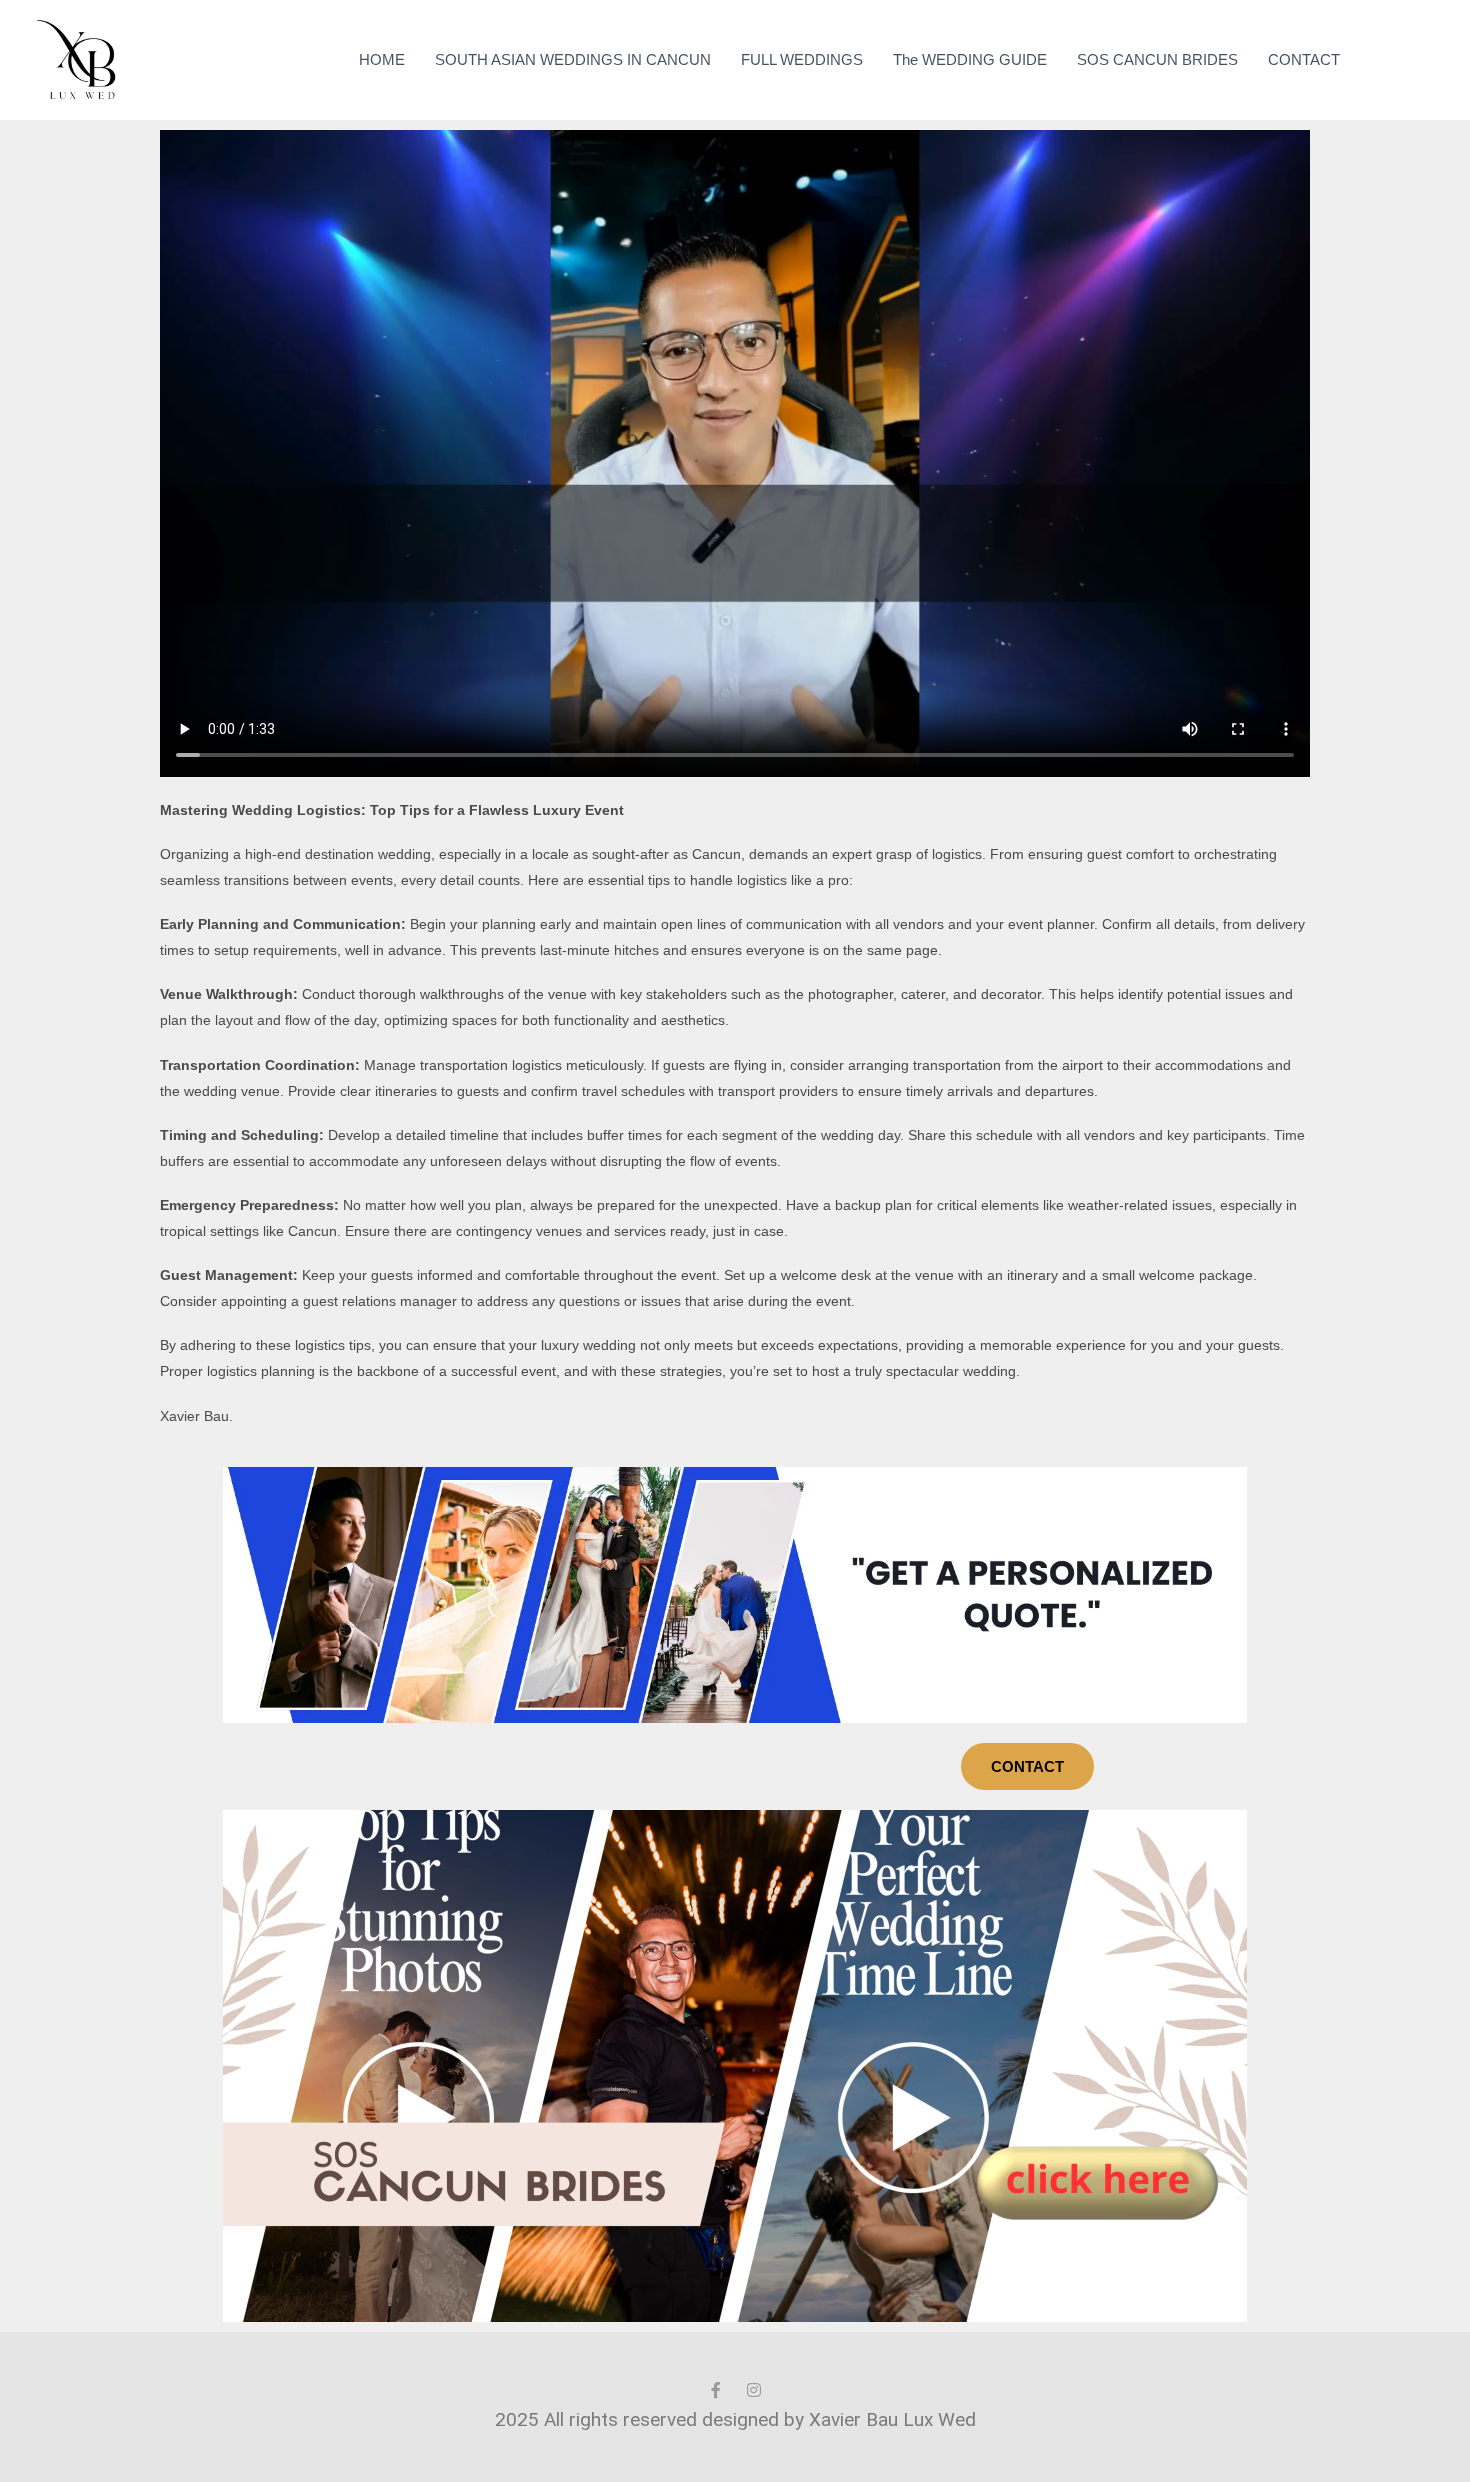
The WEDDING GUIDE (970, 59)
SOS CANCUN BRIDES (1157, 59)
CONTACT (1304, 59)
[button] (1405, 60)
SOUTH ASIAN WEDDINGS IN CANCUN (573, 59)
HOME (382, 59)
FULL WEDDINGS (802, 59)
